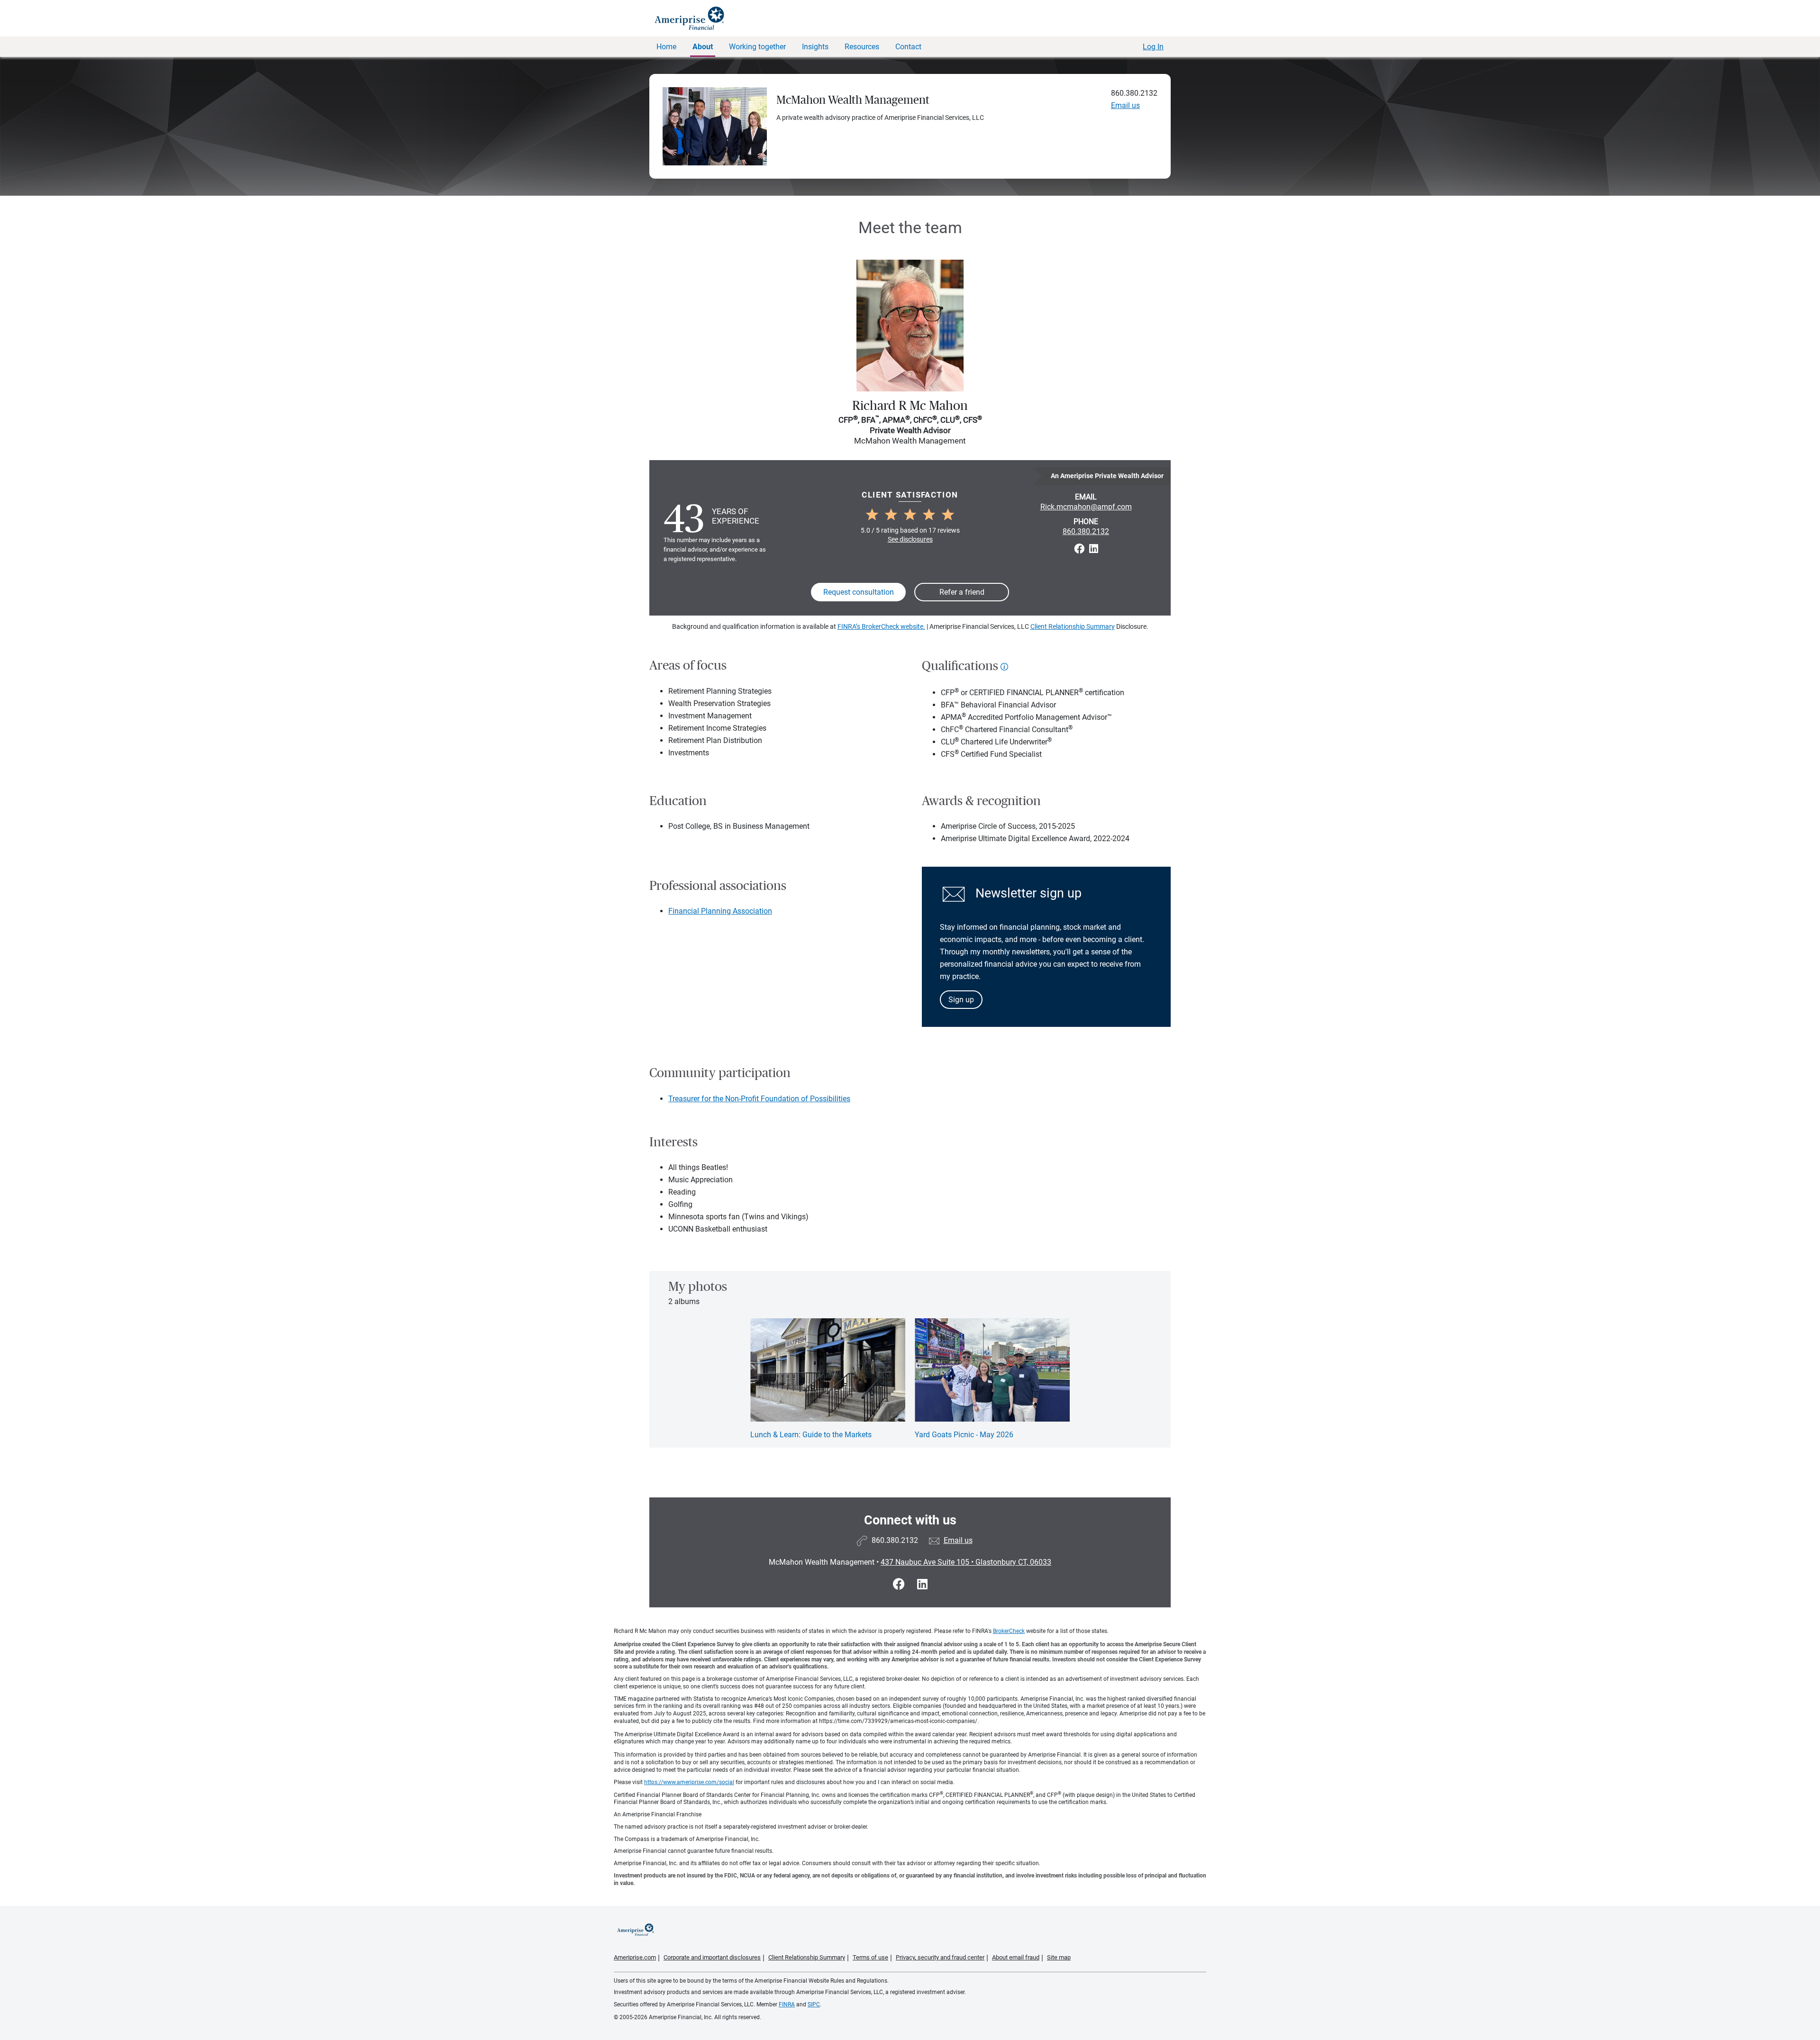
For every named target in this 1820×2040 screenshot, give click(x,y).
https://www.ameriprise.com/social (689, 1782)
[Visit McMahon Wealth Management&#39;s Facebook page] (900, 1584)
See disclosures (910, 539)
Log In (1153, 47)
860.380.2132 (1134, 93)
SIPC (814, 2004)
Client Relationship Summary (1073, 626)
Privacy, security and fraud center (940, 1957)
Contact (908, 47)
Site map (1059, 1957)
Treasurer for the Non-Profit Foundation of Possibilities (759, 1099)
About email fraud (1016, 1957)
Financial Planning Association (720, 911)
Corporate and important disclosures (712, 1957)
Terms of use (870, 1957)
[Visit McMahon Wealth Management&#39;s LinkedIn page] (922, 1584)
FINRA (787, 2004)
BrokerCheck (1009, 1631)
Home (666, 47)
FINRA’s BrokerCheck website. (881, 626)
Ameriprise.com (635, 1957)
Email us (1125, 105)
